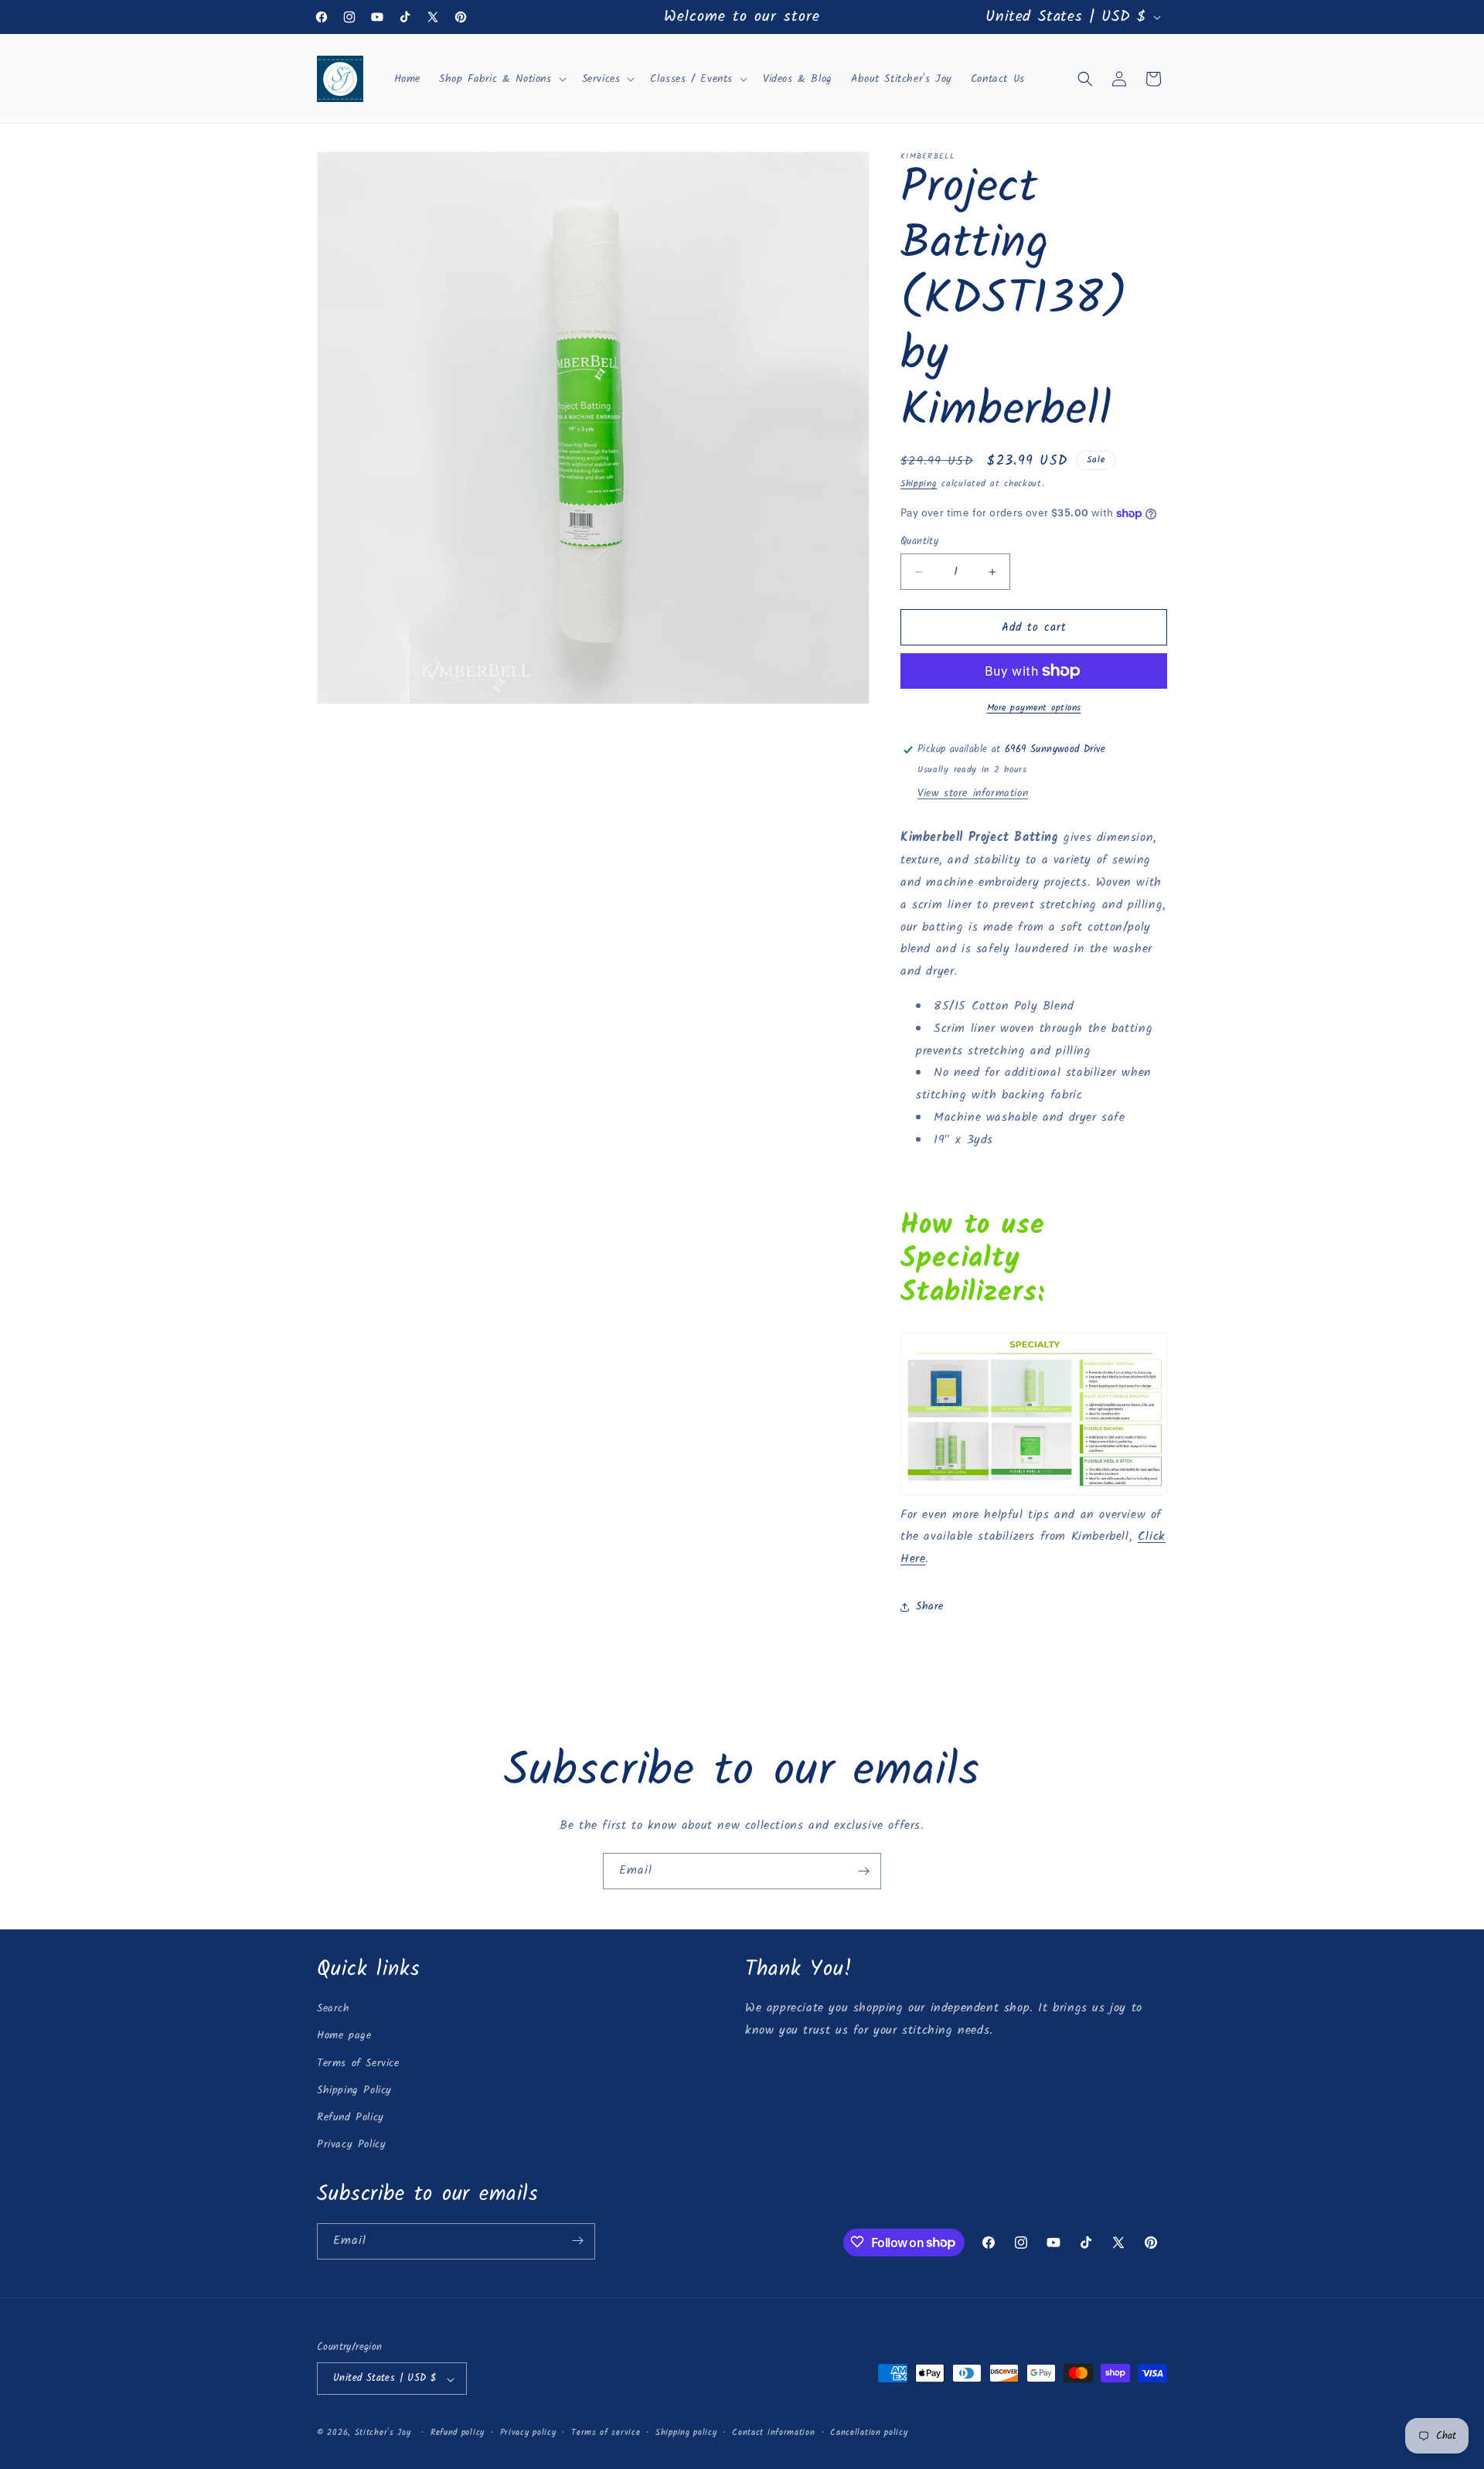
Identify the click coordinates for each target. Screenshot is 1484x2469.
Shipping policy (686, 2433)
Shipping (919, 484)
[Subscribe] (863, 1871)
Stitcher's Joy (383, 2433)
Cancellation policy (869, 2433)
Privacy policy (528, 2433)
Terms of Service (358, 2063)
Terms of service (606, 2433)
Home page (344, 2036)
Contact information (773, 2433)
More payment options (1034, 708)
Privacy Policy (351, 2145)
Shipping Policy (354, 2090)
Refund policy (458, 2433)
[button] (501, 79)
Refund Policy (351, 2117)
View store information (973, 793)
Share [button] (930, 1606)
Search (334, 2009)
